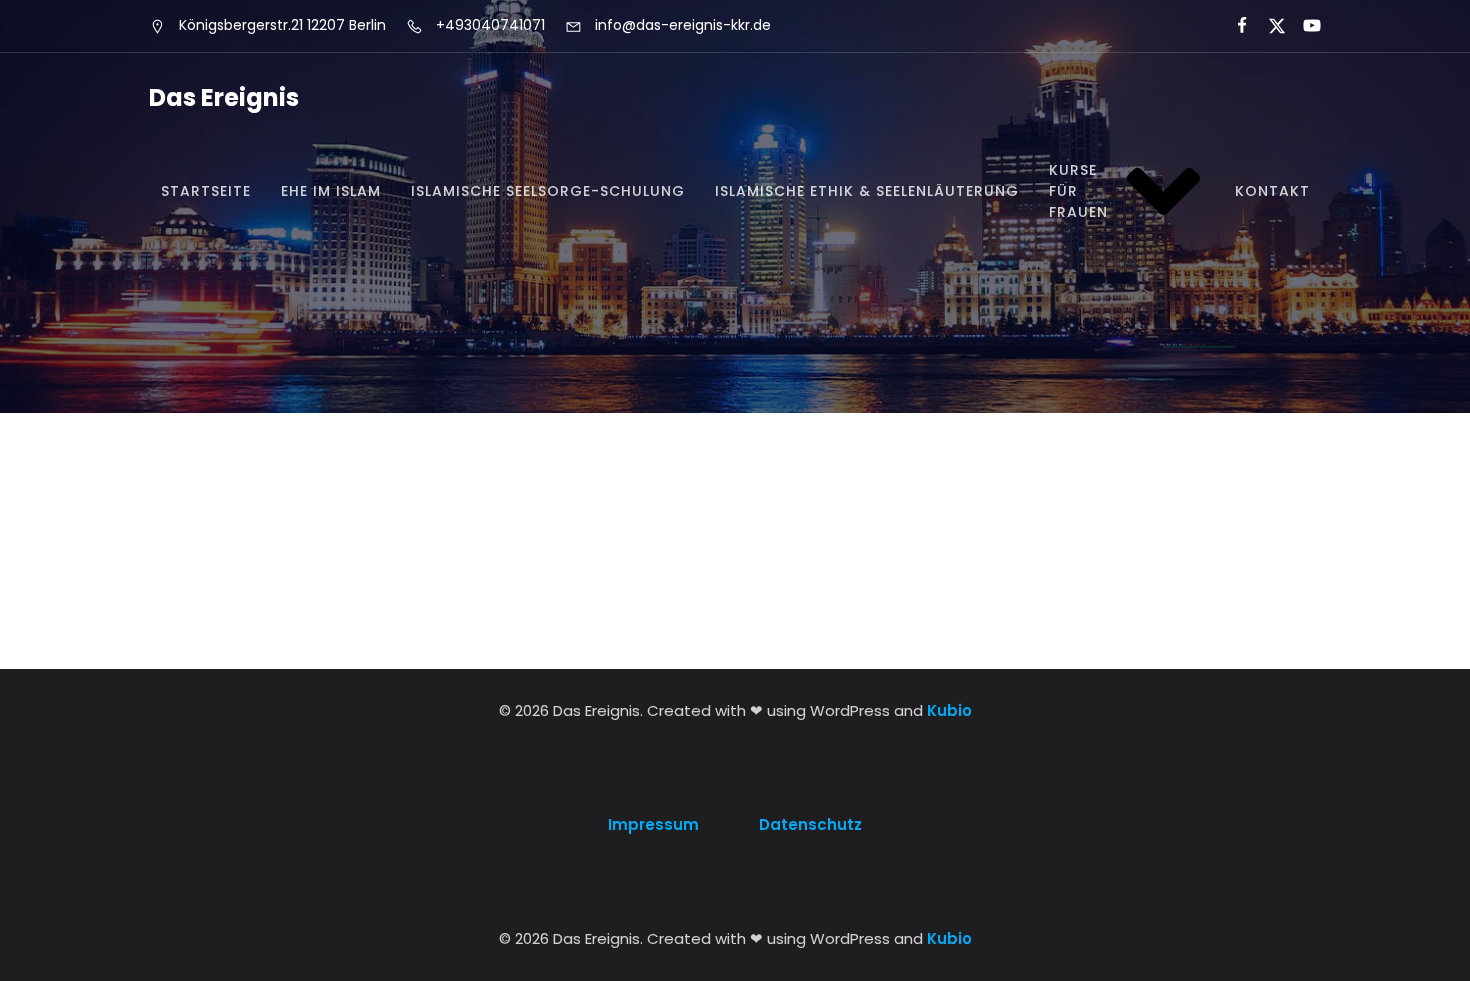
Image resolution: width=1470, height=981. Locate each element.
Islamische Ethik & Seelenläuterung (867, 191)
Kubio (949, 710)
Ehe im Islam (331, 191)
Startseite (206, 191)
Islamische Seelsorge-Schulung (548, 191)
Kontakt (1272, 191)
